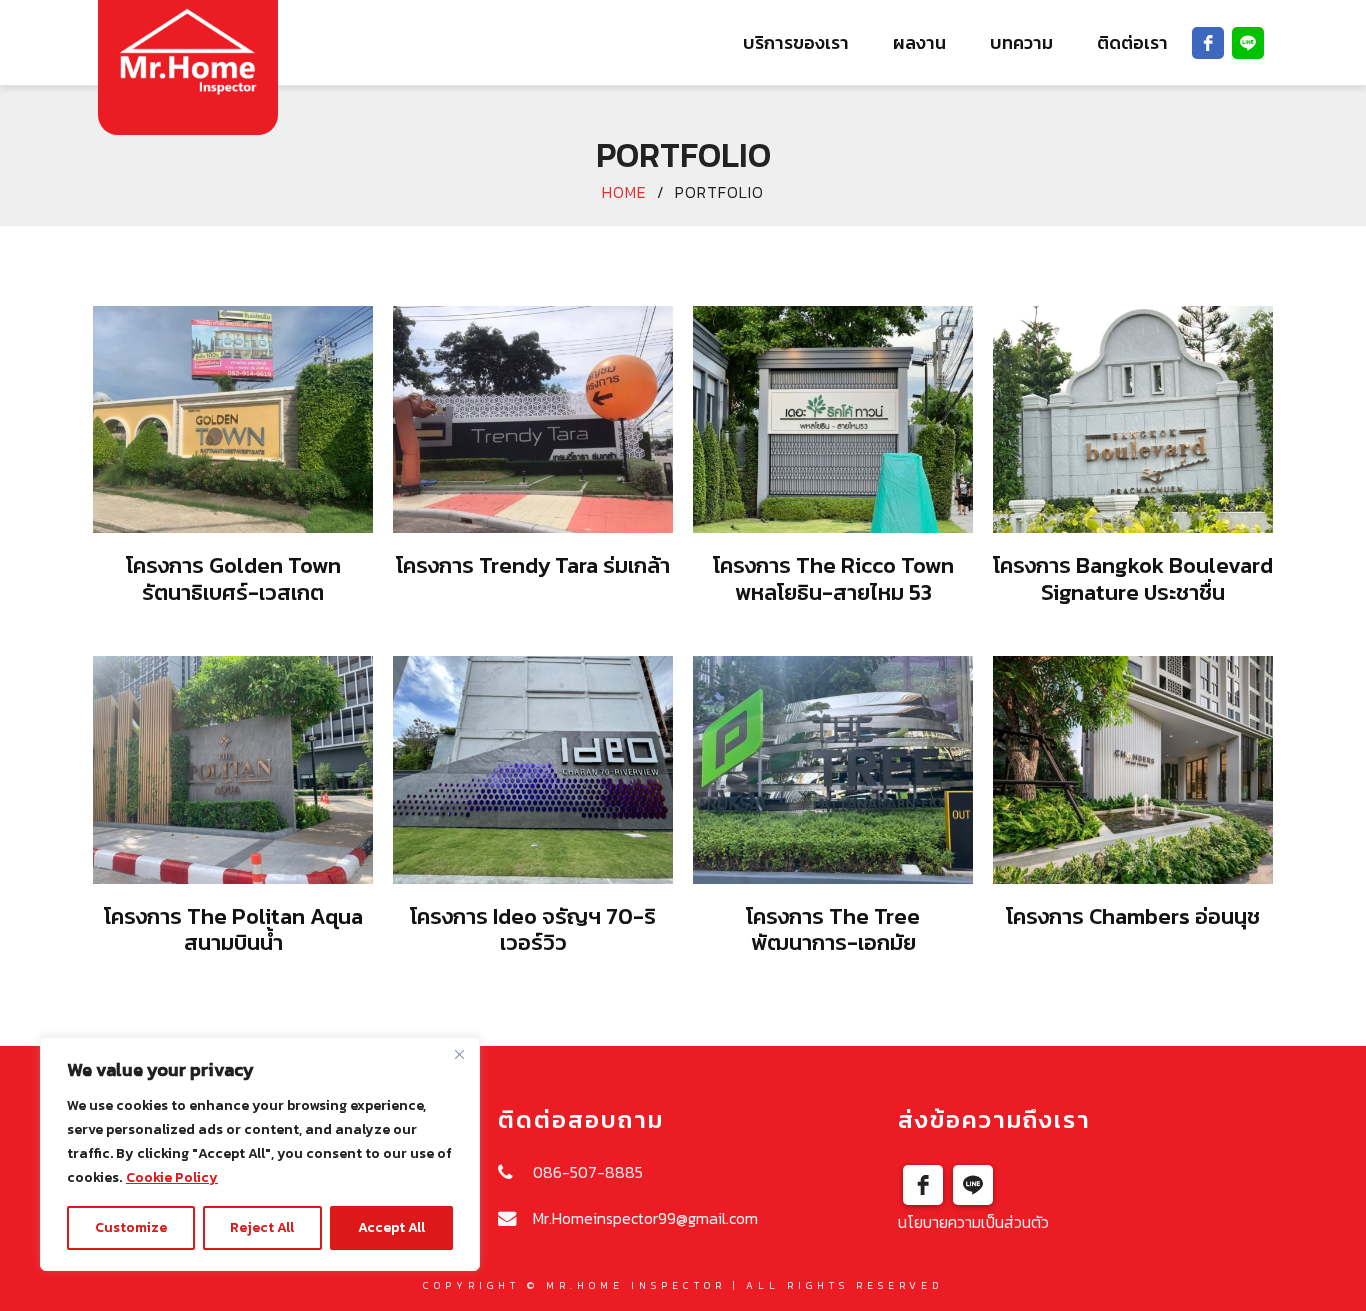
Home (624, 192)
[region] (260, 1154)
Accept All (391, 1227)
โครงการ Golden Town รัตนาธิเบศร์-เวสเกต (233, 578)
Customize (131, 1227)
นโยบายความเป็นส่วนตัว (973, 1222)
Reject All (262, 1227)
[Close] (459, 1054)
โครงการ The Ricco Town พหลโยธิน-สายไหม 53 (833, 578)
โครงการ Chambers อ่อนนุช (1133, 916)
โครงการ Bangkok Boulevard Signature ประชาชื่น (1133, 578)
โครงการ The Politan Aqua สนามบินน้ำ (233, 929)
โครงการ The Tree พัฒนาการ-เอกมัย (833, 929)
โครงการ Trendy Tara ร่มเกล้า (533, 565)
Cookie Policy (172, 1177)
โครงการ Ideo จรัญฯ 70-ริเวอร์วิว (533, 929)
